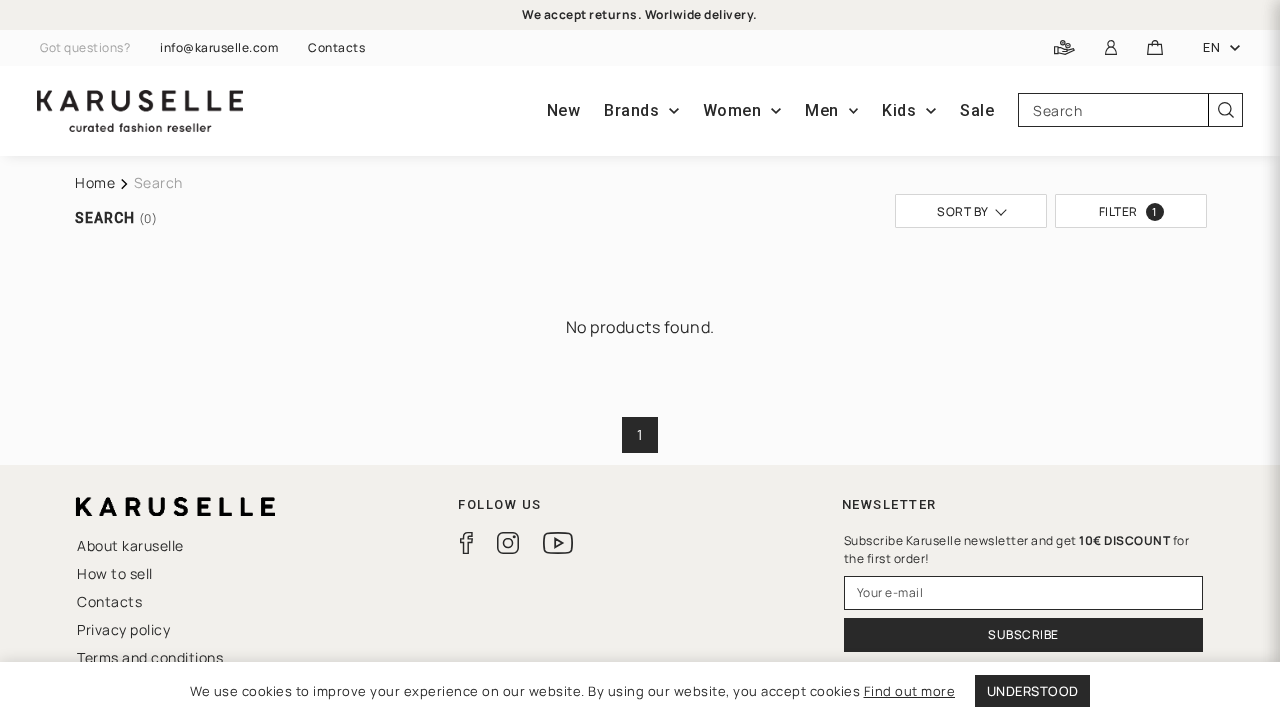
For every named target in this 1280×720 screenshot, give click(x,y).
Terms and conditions (150, 657)
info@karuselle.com (219, 48)
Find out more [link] (910, 691)
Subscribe (1023, 634)
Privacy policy (123, 629)
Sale (977, 110)
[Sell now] (1064, 48)
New (564, 110)
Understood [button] (1033, 691)
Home (95, 182)
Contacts (336, 48)
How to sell (115, 573)
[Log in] (1111, 48)
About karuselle (130, 545)
